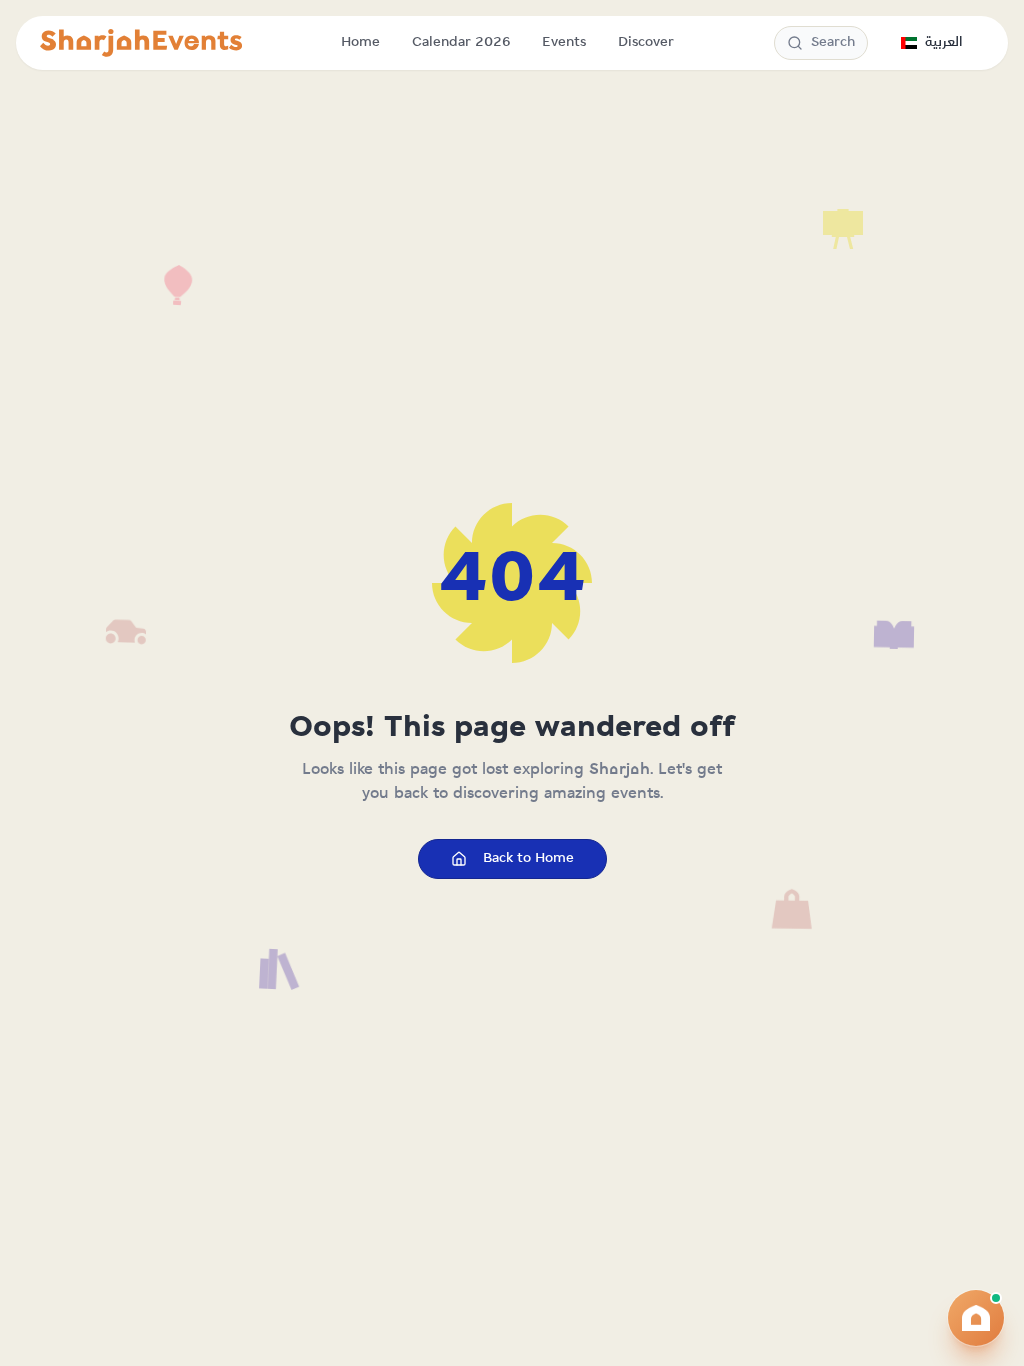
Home (360, 42)
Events (564, 42)
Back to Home (528, 858)
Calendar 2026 (461, 42)
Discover (646, 42)
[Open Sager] (976, 1318)
